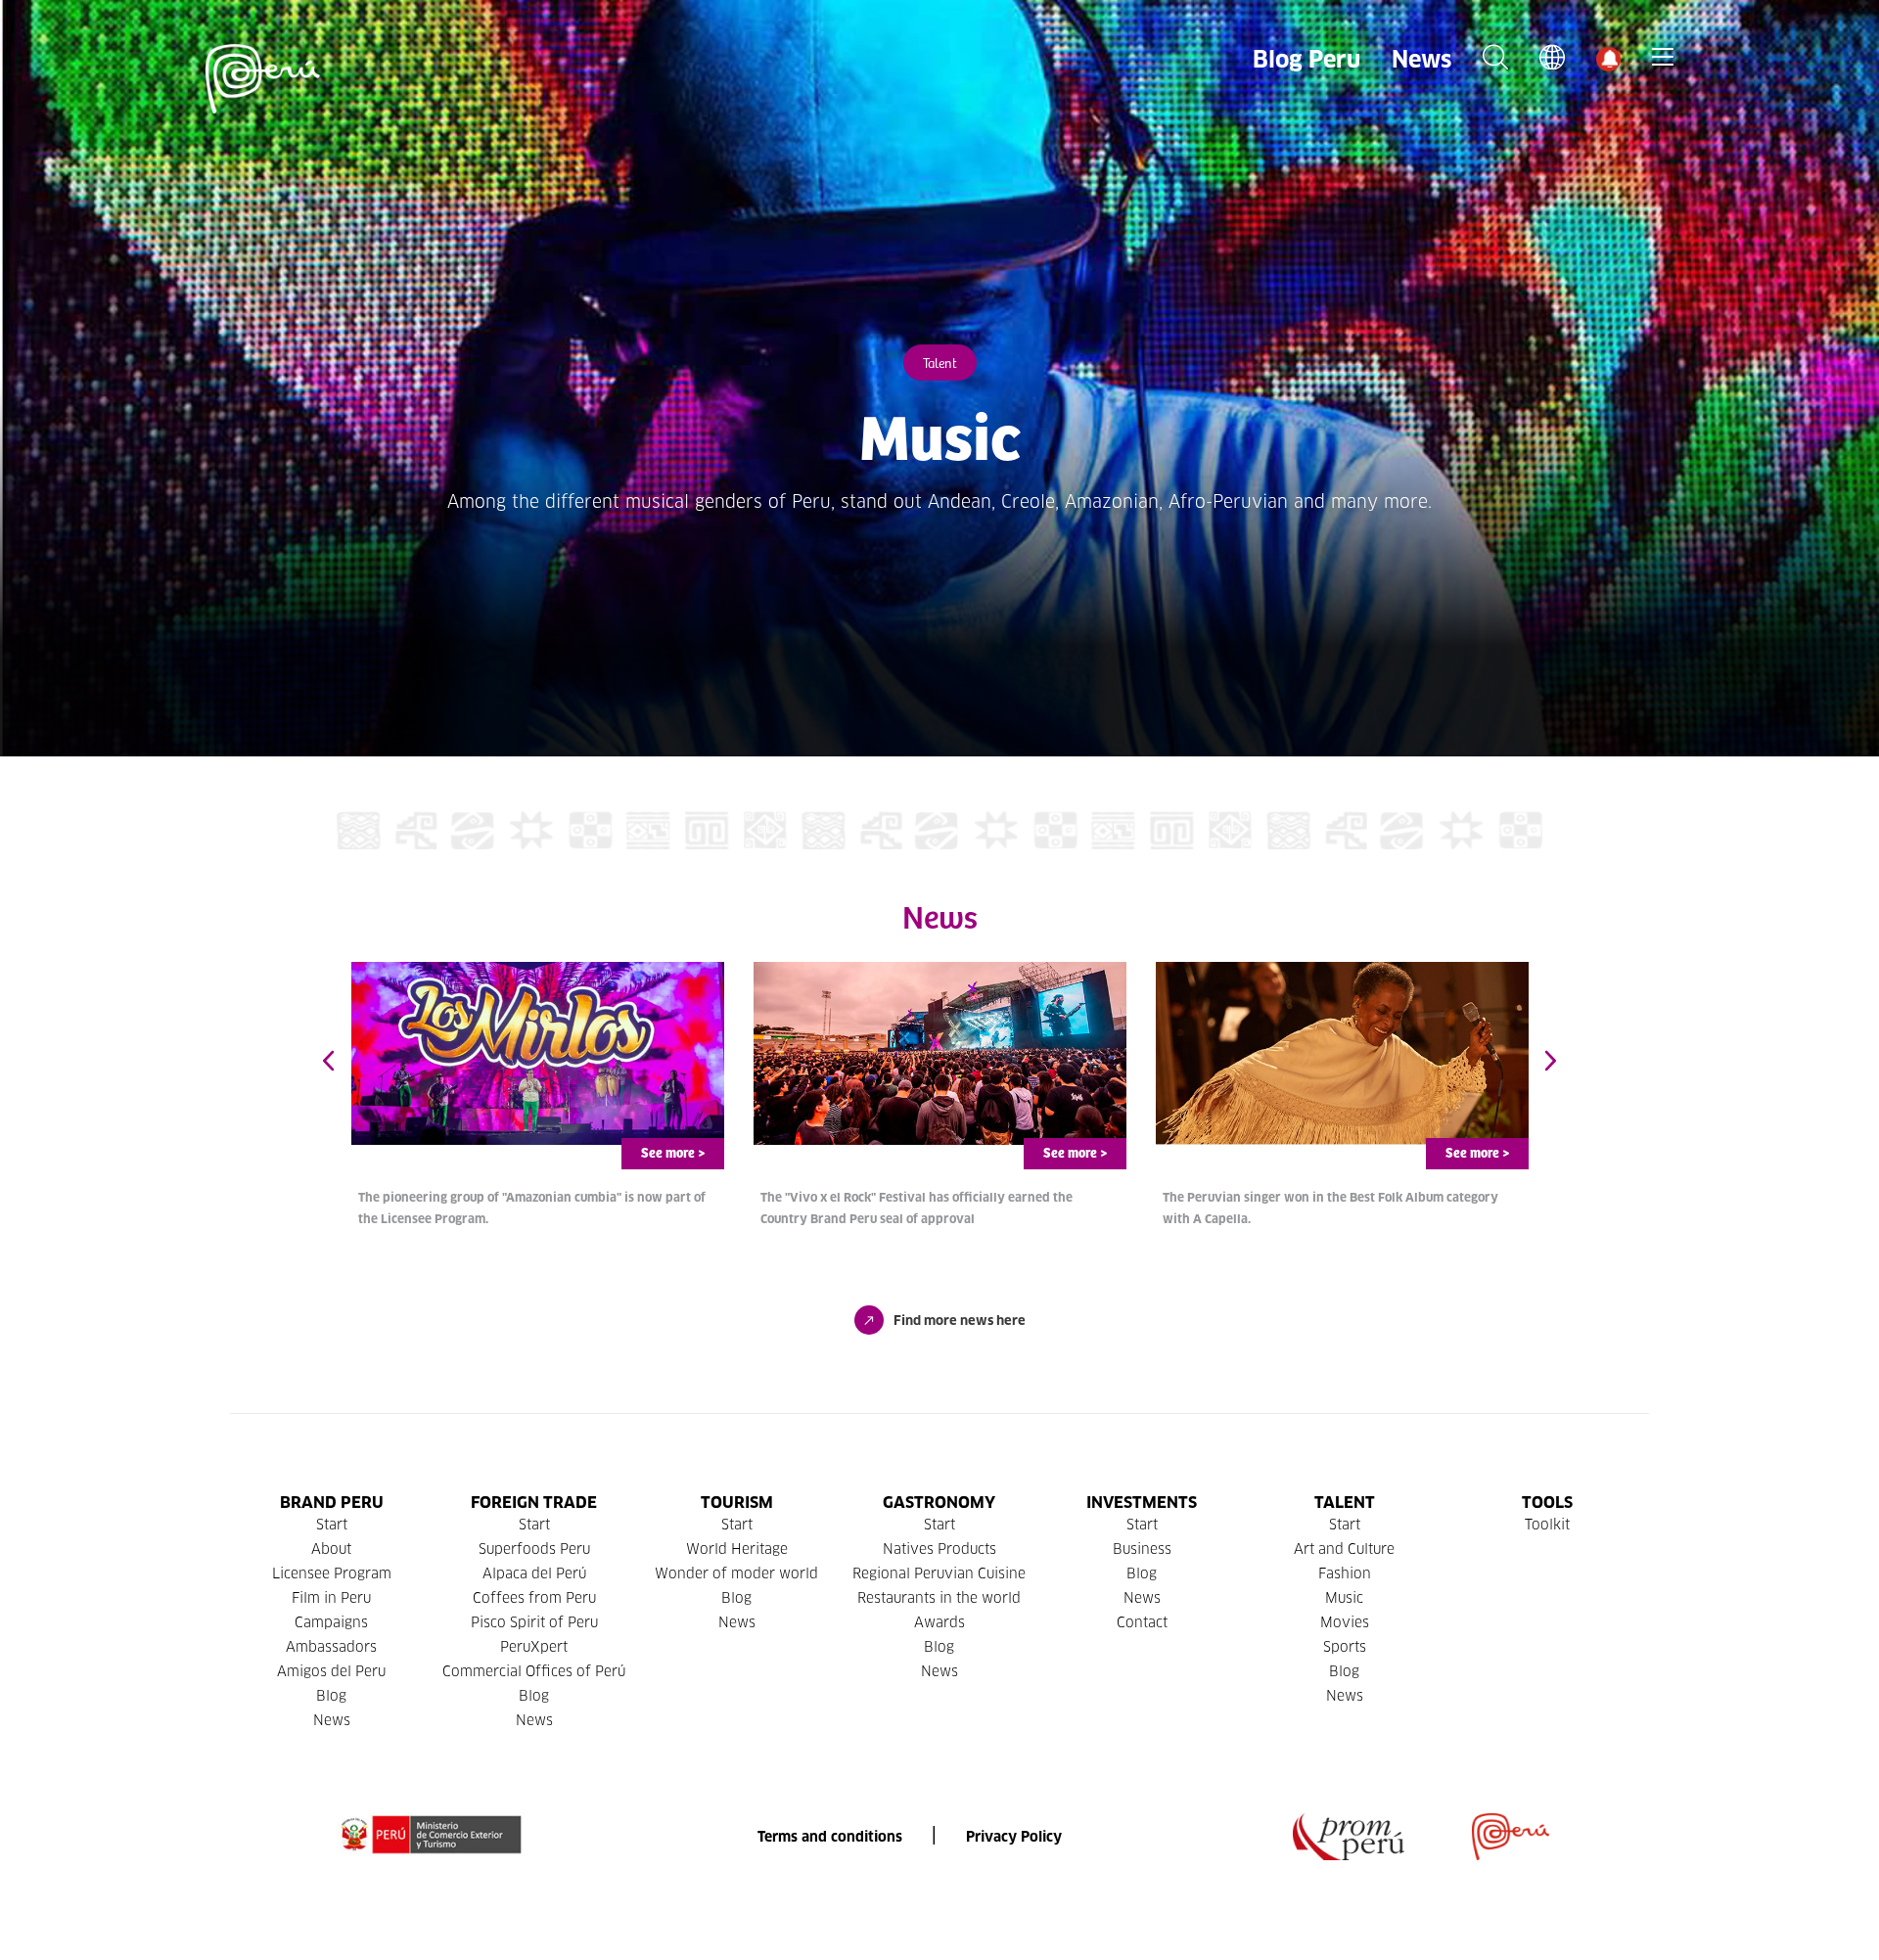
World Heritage (737, 1549)
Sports (1345, 1647)
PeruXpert (534, 1647)
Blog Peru (1306, 59)
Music (1344, 1598)
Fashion (1345, 1573)
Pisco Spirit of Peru (534, 1622)
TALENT (1345, 1503)
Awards (939, 1622)
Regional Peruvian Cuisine (939, 1573)
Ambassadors (331, 1647)
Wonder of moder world (736, 1573)
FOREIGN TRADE (534, 1503)
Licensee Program (332, 1573)
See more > (673, 1154)
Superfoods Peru (534, 1549)
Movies (1345, 1622)
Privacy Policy (1014, 1837)
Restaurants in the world (939, 1598)
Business (1142, 1549)
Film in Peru (331, 1598)
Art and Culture (1344, 1549)
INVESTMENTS (1142, 1503)
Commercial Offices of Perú (534, 1671)
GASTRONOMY (939, 1503)
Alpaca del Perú (534, 1573)
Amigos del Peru (331, 1671)
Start (332, 1525)
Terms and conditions (830, 1837)
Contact (1142, 1622)
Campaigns (331, 1622)
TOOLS (1547, 1503)
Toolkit (1547, 1525)
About (331, 1549)
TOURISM (737, 1503)
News (1421, 59)
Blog (331, 1696)
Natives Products (939, 1549)
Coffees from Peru (534, 1598)
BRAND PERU (332, 1503)
